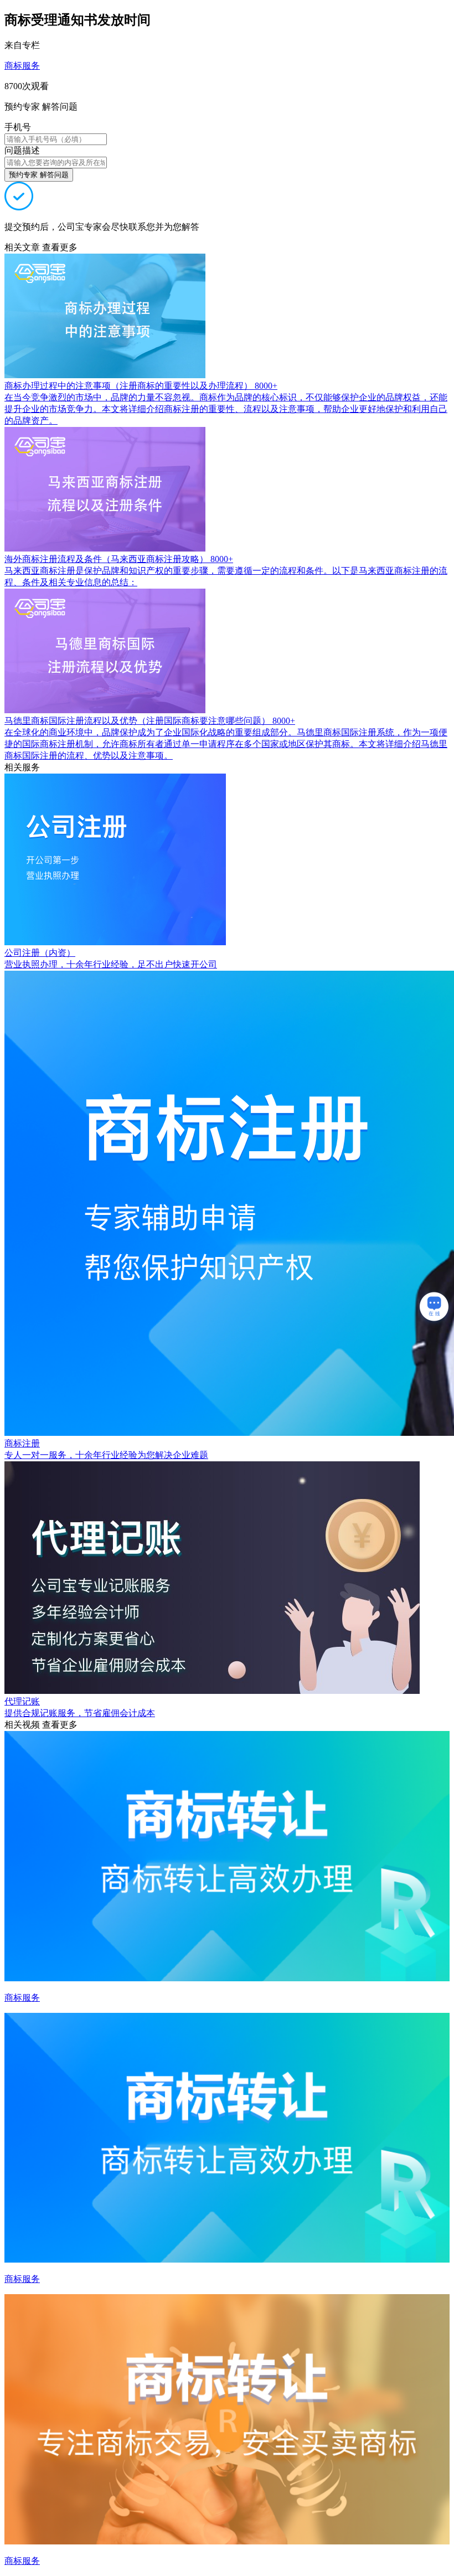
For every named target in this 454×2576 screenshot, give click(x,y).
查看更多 (60, 247)
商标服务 (22, 66)
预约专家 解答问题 (39, 175)
